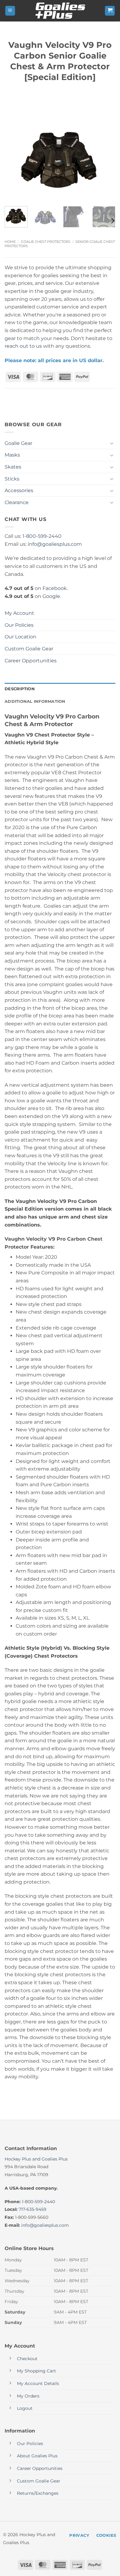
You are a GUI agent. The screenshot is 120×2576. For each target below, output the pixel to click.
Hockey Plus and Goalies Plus (36, 2159)
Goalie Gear (18, 443)
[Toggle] (112, 443)
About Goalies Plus (37, 2456)
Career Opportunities (31, 661)
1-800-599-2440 (42, 536)
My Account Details (38, 2383)
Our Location (20, 637)
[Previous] (14, 159)
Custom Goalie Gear (29, 649)
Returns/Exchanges (38, 2493)
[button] (10, 11)
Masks (12, 455)
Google (51, 596)
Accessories (19, 490)
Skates (13, 467)
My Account (19, 613)
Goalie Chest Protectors (46, 242)
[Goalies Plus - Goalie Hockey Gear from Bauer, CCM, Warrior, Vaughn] (60, 11)
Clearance (17, 502)
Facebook (55, 588)
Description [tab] (20, 689)
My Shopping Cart (36, 2371)
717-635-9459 (33, 2209)
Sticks (12, 479)
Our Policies (19, 625)
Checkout (27, 2359)
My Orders (28, 2396)
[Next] (106, 159)
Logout (25, 2408)
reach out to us (23, 346)
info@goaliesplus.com (55, 544)
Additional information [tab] (35, 701)
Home (10, 242)
